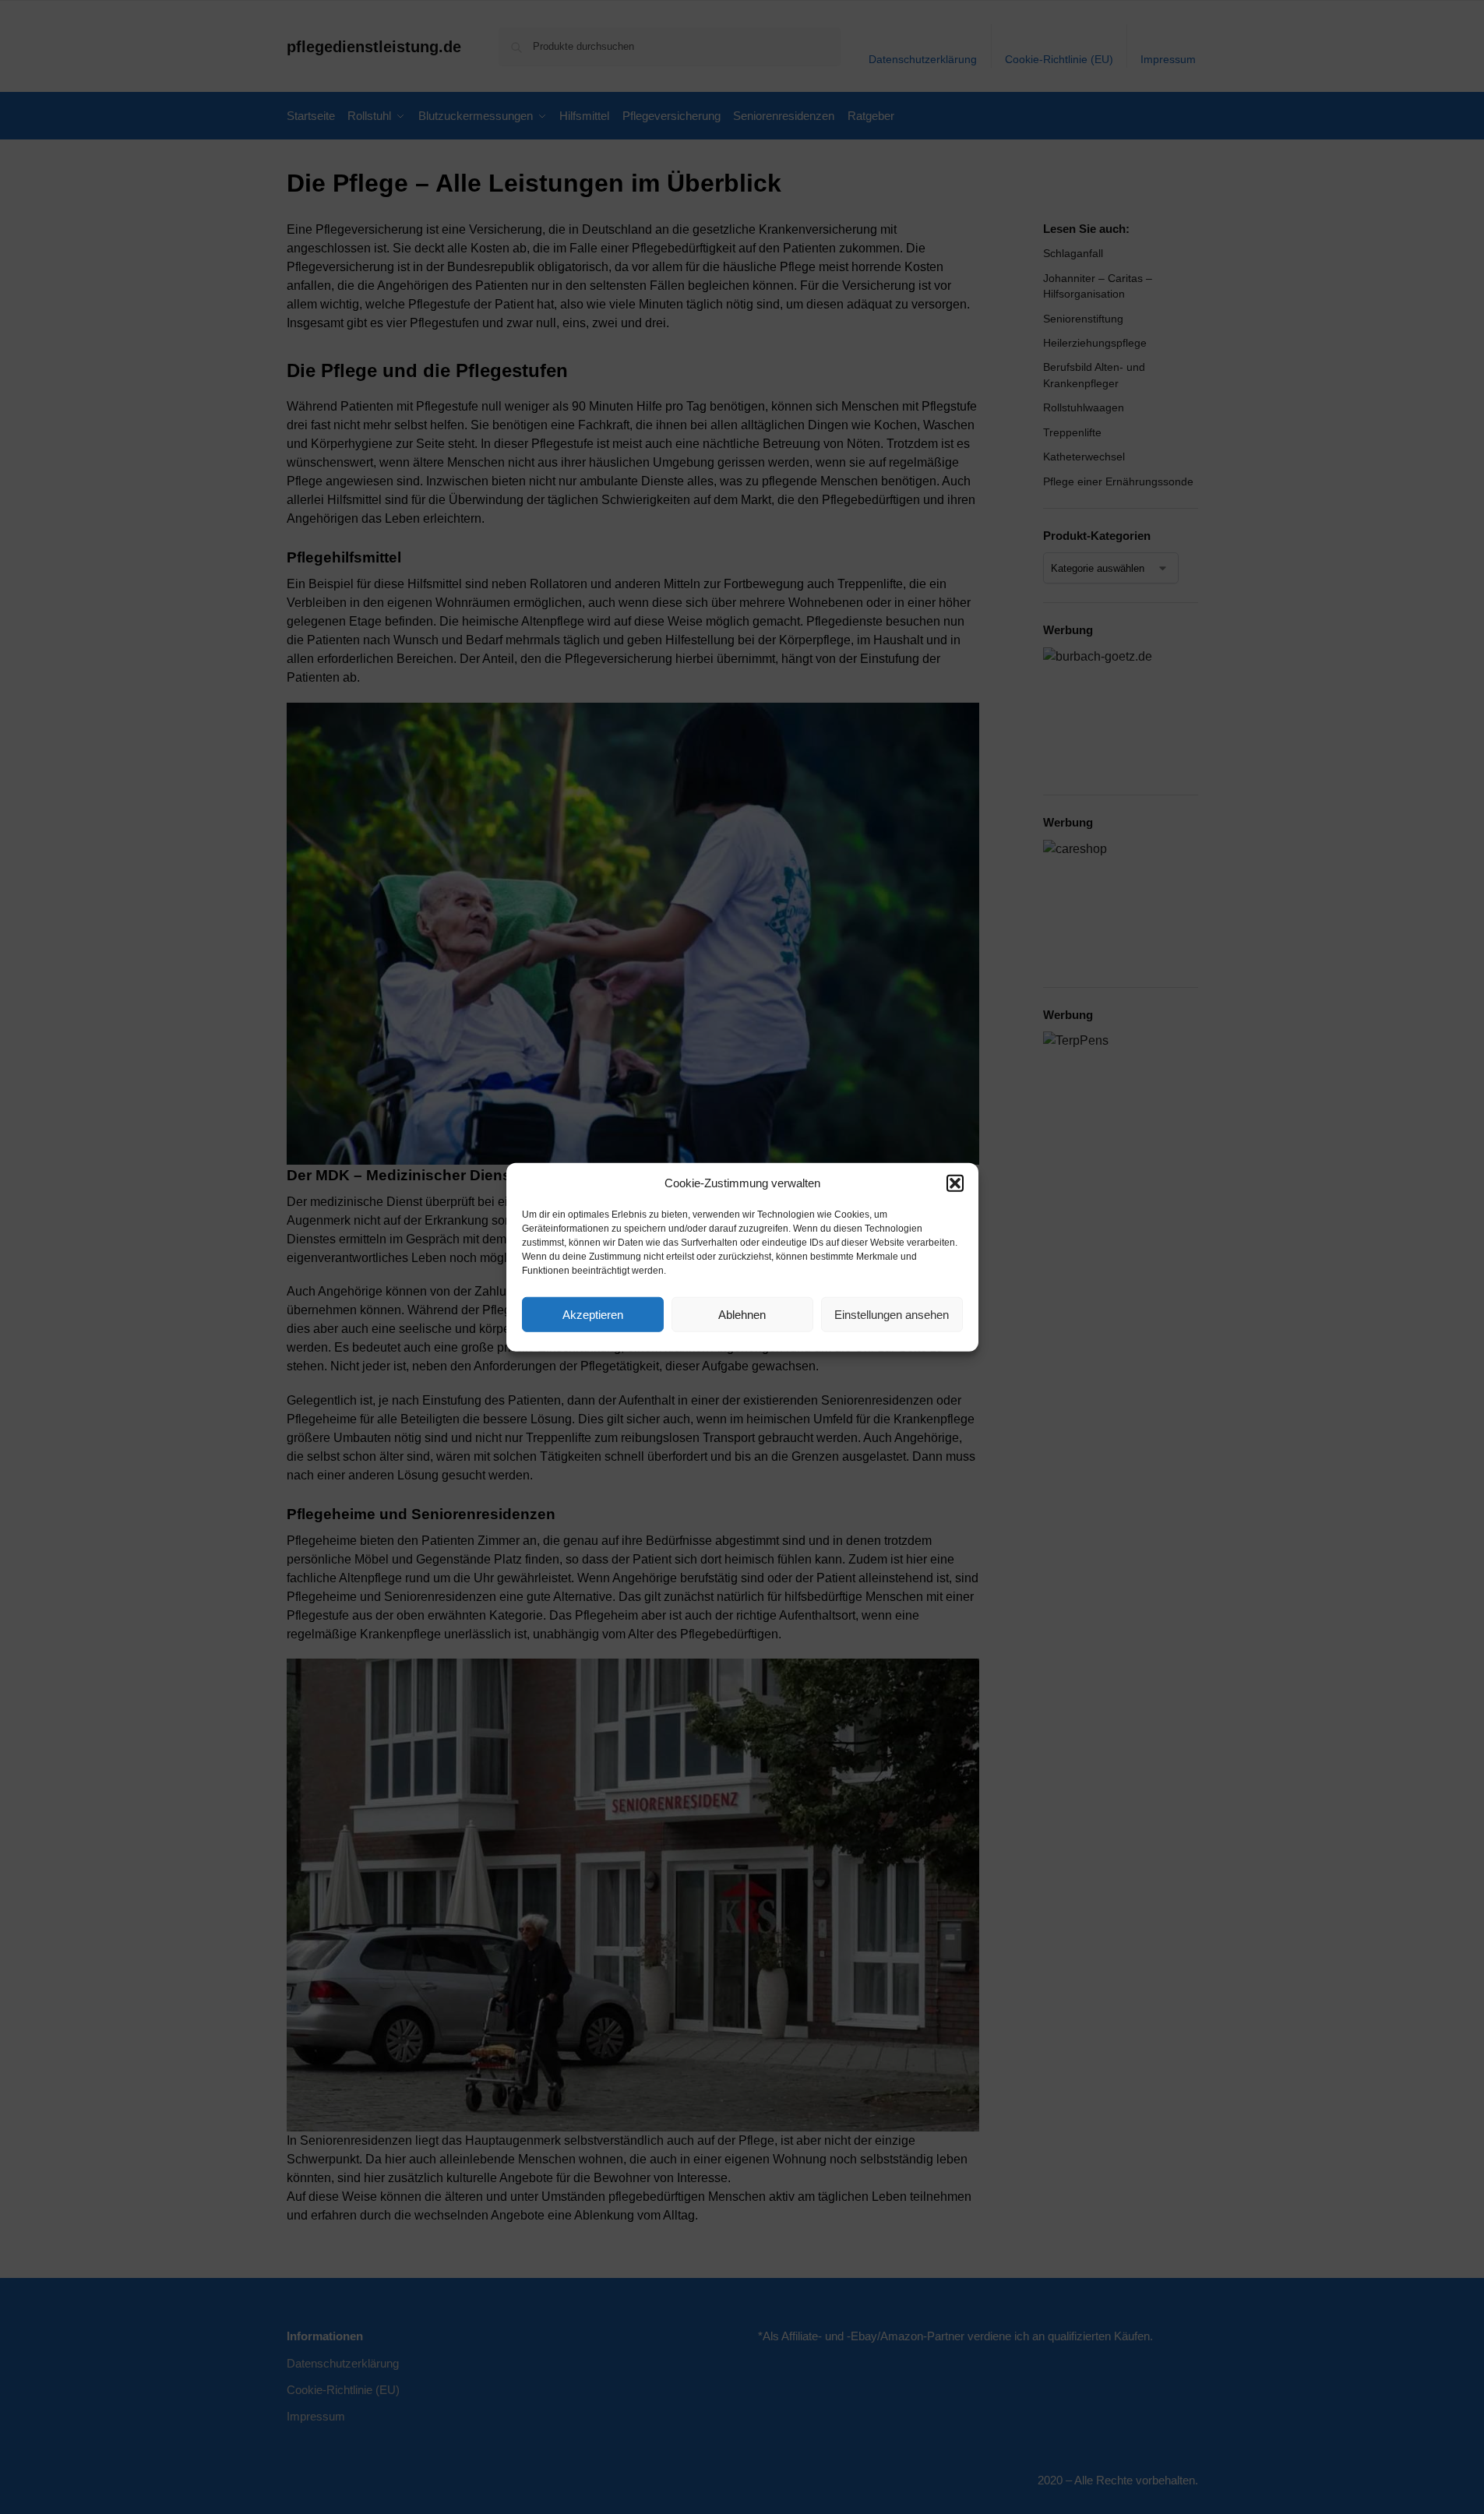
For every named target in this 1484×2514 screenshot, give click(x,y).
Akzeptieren (593, 1314)
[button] (955, 1183)
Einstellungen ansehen (892, 1314)
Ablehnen (742, 1314)
